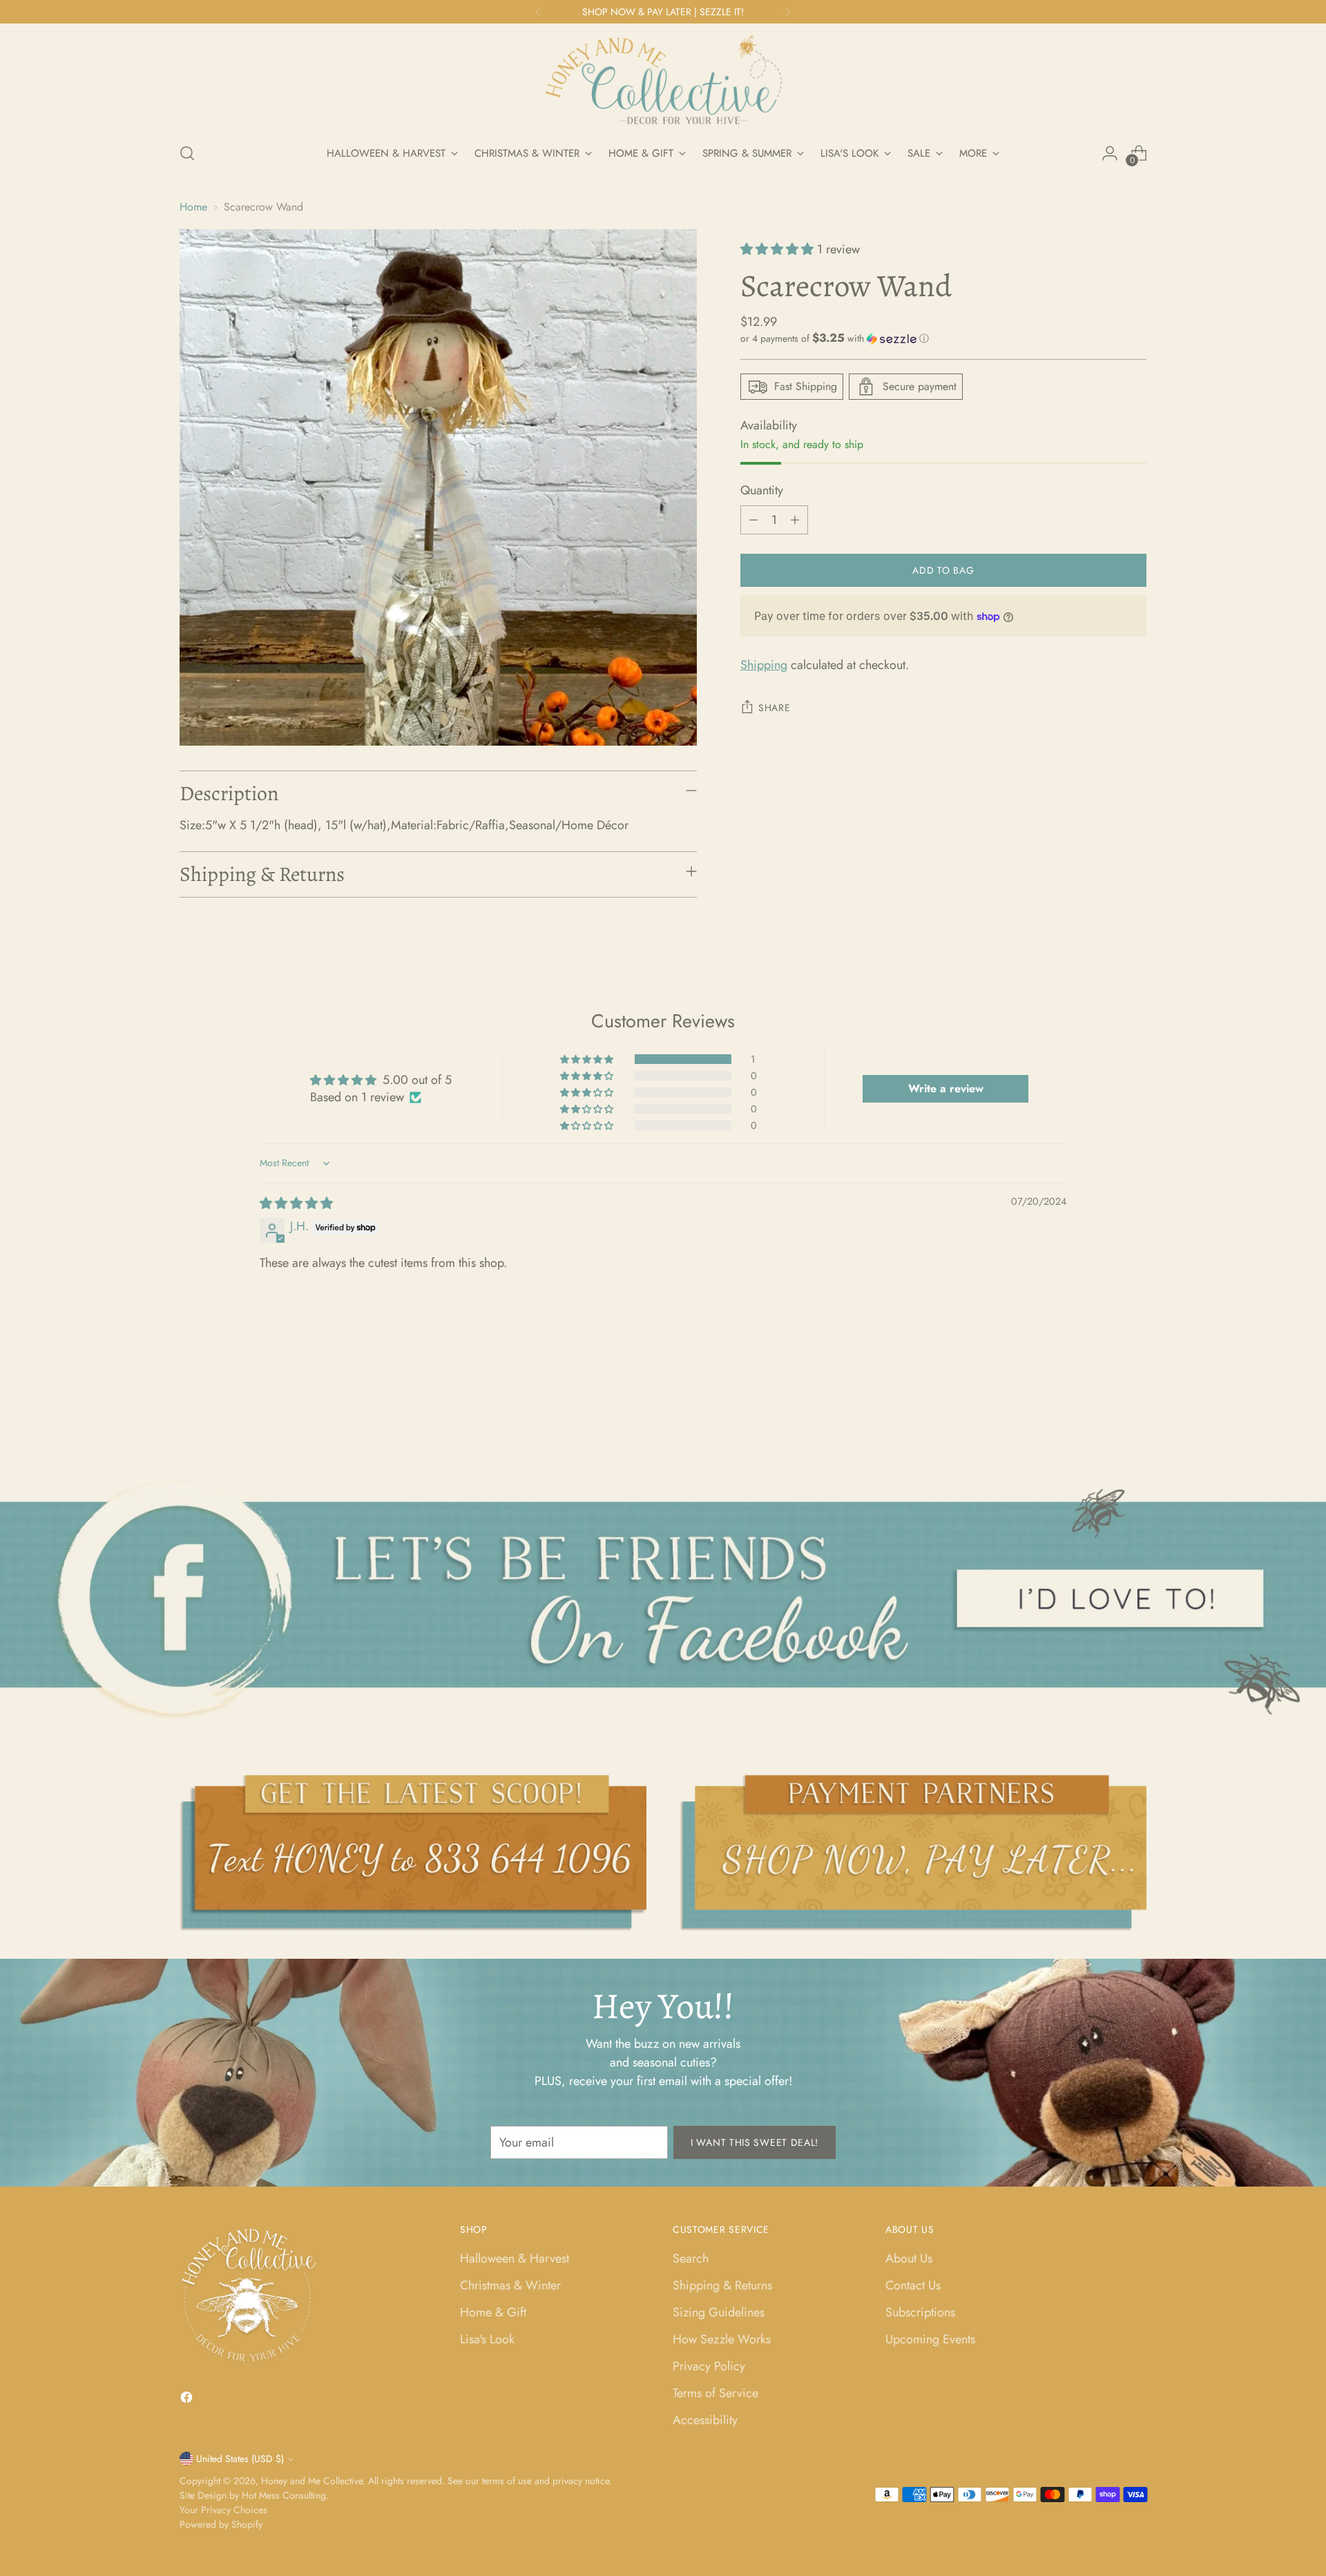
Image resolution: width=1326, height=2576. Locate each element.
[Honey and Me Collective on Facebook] (188, 2400)
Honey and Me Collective (312, 2481)
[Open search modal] (187, 153)
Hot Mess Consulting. (285, 2495)
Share (775, 708)
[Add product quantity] (795, 520)
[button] (779, 249)
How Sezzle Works (722, 2339)
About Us (909, 2258)
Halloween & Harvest (515, 2258)
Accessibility (705, 2420)
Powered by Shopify (221, 2524)
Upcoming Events (930, 2339)
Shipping (764, 665)
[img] (296, 1203)
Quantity (762, 490)
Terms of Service (715, 2393)
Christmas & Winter (510, 2285)
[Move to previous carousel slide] (1103, 1403)
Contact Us (913, 2285)
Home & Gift (493, 2312)
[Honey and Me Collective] (663, 81)
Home (193, 207)
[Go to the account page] (1110, 153)
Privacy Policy (709, 2366)
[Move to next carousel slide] (1135, 1402)
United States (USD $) (240, 2459)
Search (691, 2258)
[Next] (788, 12)
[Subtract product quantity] (753, 520)
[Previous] (538, 12)
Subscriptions (920, 2312)
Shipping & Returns (722, 2285)
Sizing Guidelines (719, 2312)
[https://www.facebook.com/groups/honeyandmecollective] (663, 1598)
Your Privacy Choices (223, 2510)
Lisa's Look (487, 2339)
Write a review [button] (946, 1088)
